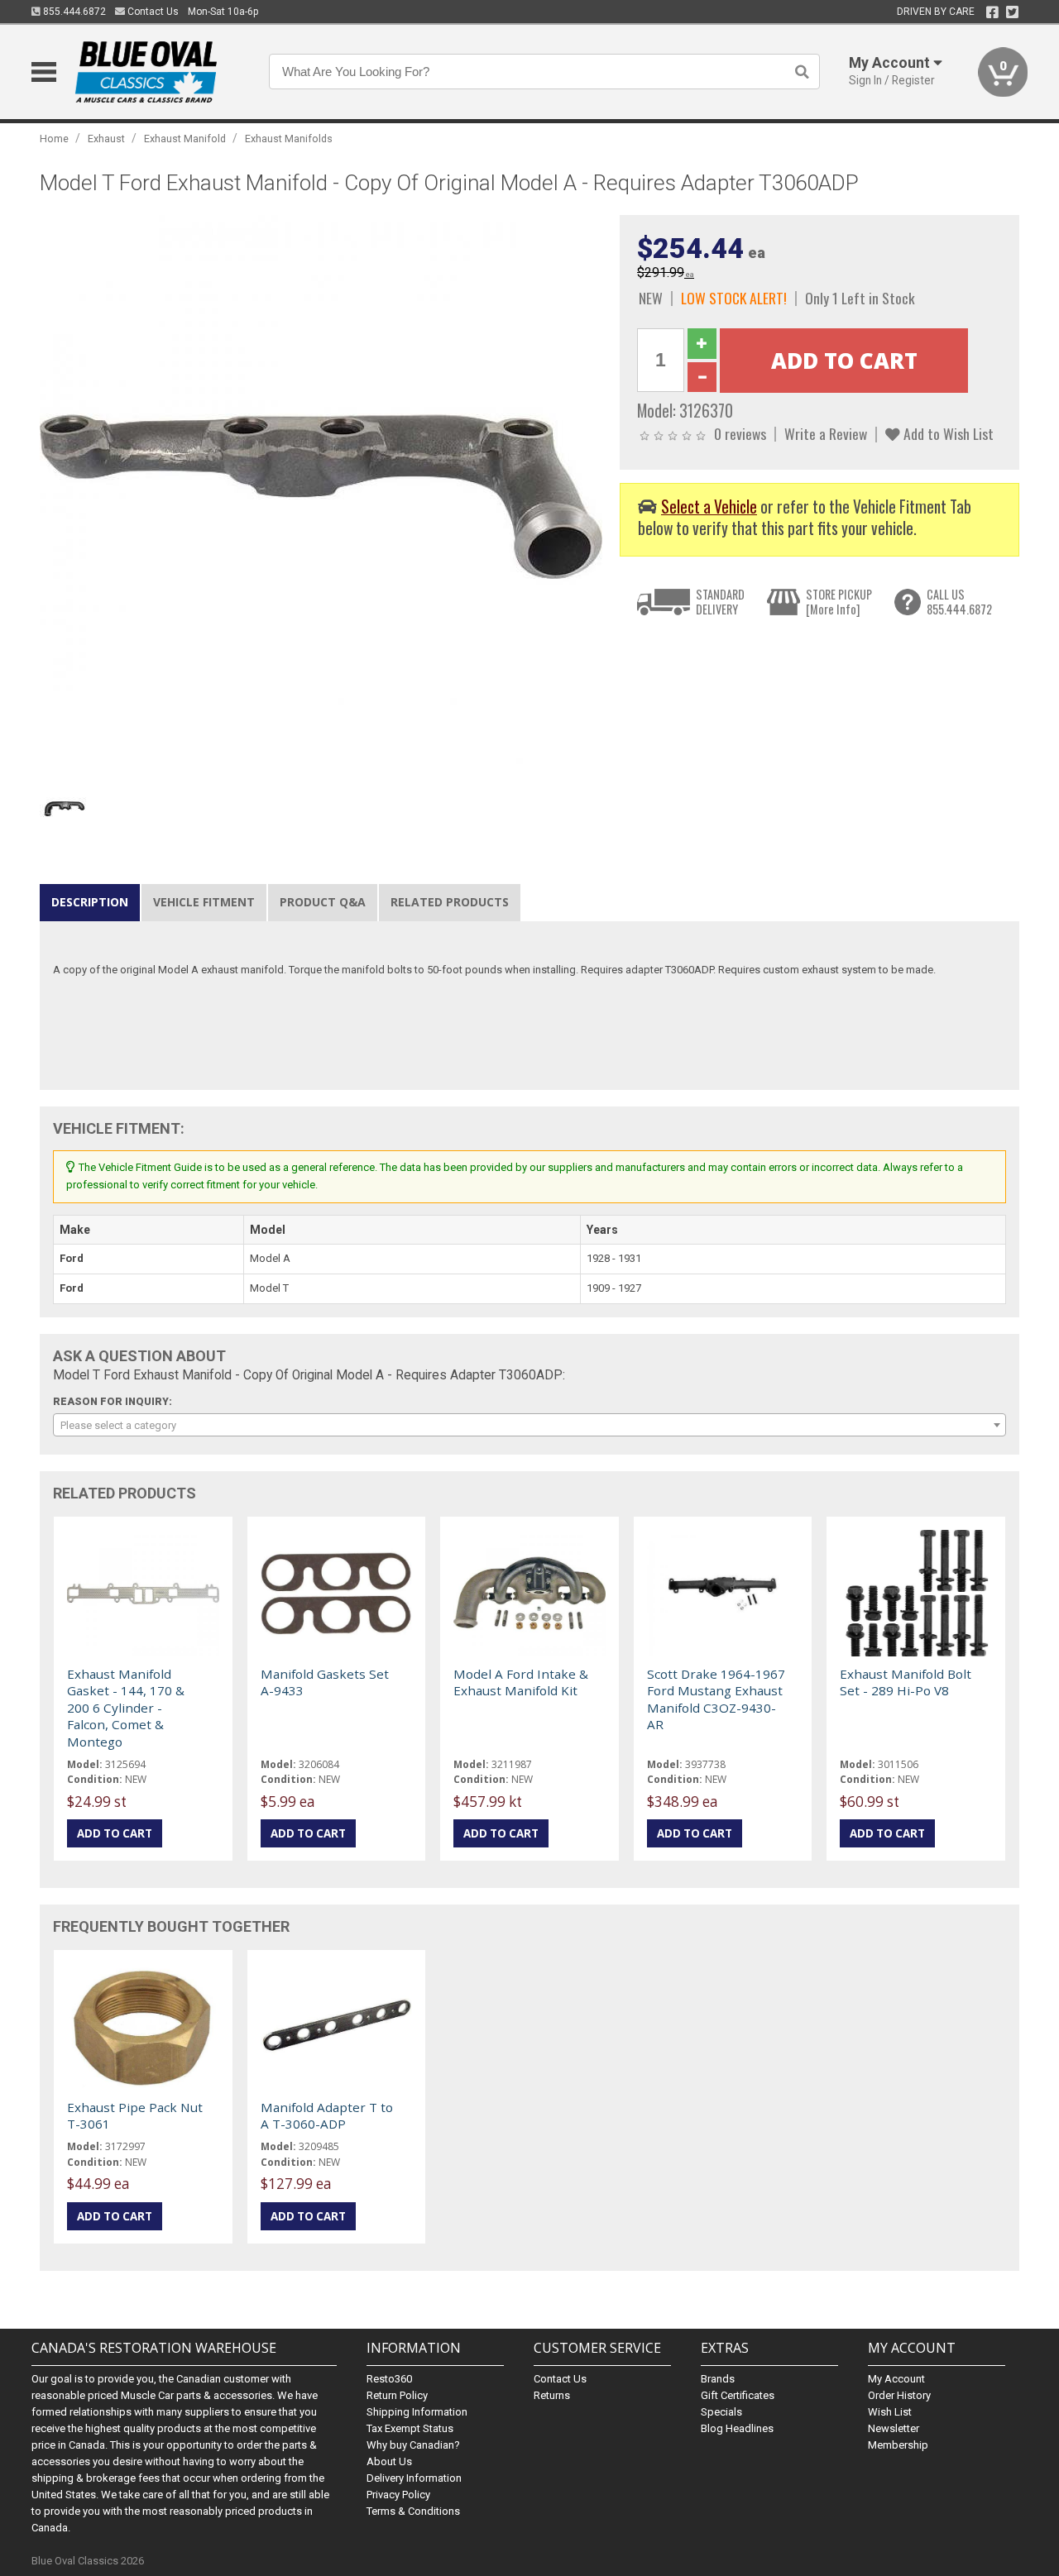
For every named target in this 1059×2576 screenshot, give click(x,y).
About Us (389, 2461)
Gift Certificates (738, 2395)
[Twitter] (1012, 12)
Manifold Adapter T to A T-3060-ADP (327, 2115)
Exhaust (106, 139)
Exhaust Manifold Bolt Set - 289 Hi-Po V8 (906, 1682)
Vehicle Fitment (204, 902)
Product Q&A (323, 902)
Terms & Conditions (413, 2511)
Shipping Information (417, 2412)
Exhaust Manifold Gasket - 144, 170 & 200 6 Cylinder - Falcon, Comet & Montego (126, 1708)
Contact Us (152, 12)
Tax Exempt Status (410, 2428)
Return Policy (397, 2395)
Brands (718, 2379)
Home (54, 139)
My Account (896, 2379)
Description (90, 902)
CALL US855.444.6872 (959, 602)
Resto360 (389, 2379)
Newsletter (894, 2428)
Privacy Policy (398, 2495)
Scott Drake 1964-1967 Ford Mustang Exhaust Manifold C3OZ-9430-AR (716, 1699)
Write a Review (826, 433)
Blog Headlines (737, 2428)
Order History (899, 2395)
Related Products (450, 902)
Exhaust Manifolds (289, 139)
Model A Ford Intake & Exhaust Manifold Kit (521, 1682)
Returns (552, 2395)
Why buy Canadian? (413, 2445)
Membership (898, 2445)
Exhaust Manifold (185, 139)
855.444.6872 (73, 12)
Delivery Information (414, 2478)
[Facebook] (992, 12)
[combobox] (529, 1425)
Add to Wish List (947, 433)
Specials (721, 2412)
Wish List (890, 2412)
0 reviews (740, 433)
